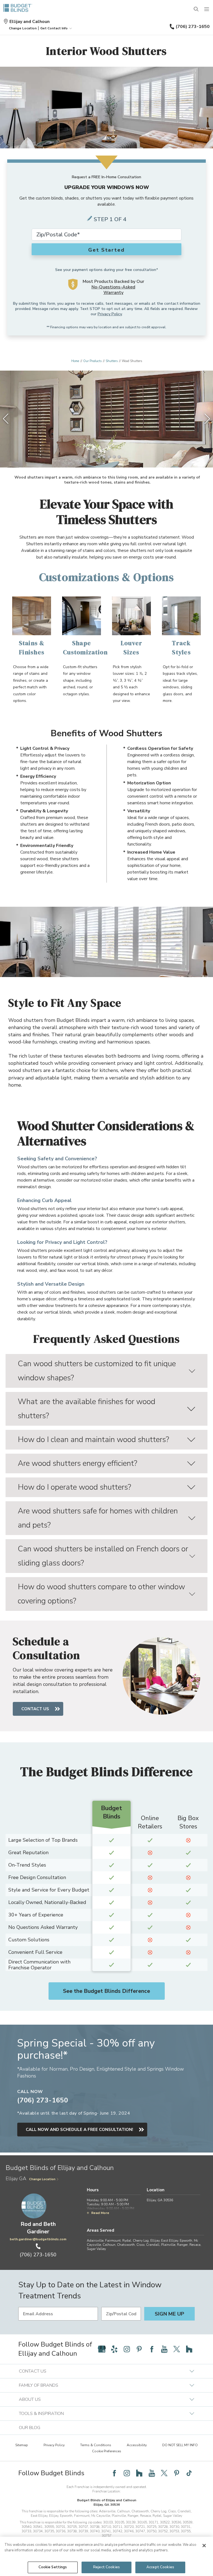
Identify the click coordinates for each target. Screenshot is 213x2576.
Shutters (112, 361)
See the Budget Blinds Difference (106, 1991)
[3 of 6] (104, 457)
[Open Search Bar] (196, 9)
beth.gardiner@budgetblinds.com (38, 2239)
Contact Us (35, 1709)
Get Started (106, 250)
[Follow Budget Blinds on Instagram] (127, 2349)
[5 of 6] (114, 457)
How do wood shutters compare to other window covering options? (101, 1594)
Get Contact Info (54, 28)
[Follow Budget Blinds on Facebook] (152, 2349)
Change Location (42, 2179)
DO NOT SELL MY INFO (180, 2445)
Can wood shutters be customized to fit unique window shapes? (97, 1371)
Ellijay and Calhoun (30, 22)
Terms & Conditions (96, 2445)
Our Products (92, 361)
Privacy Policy (110, 314)
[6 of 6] (119, 457)
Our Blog (30, 2428)
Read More (100, 2213)
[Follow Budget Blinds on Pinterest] (139, 2349)
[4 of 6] (109, 457)
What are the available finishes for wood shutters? (87, 1409)
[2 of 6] (99, 457)
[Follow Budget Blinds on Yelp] (114, 2349)
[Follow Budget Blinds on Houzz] (189, 2349)
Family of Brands (39, 2385)
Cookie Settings (53, 2567)
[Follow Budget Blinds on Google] (102, 2349)
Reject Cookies (106, 2567)
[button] (23, 28)
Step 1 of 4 (110, 219)
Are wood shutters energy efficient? (78, 1463)
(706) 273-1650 (193, 27)
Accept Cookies (160, 2567)
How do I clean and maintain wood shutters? (93, 1440)
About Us (30, 2399)
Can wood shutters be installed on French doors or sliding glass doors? (103, 1556)
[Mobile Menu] (207, 9)
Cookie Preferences (107, 2451)
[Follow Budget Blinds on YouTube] (164, 2349)
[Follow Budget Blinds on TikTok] (189, 2473)
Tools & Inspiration (41, 2414)
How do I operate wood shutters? (74, 1487)
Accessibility (137, 2445)
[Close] (204, 2546)
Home (75, 361)
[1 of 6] (94, 457)
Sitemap (22, 2445)
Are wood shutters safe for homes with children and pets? (98, 1518)
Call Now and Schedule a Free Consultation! (79, 2130)
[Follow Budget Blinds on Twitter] (177, 2349)
